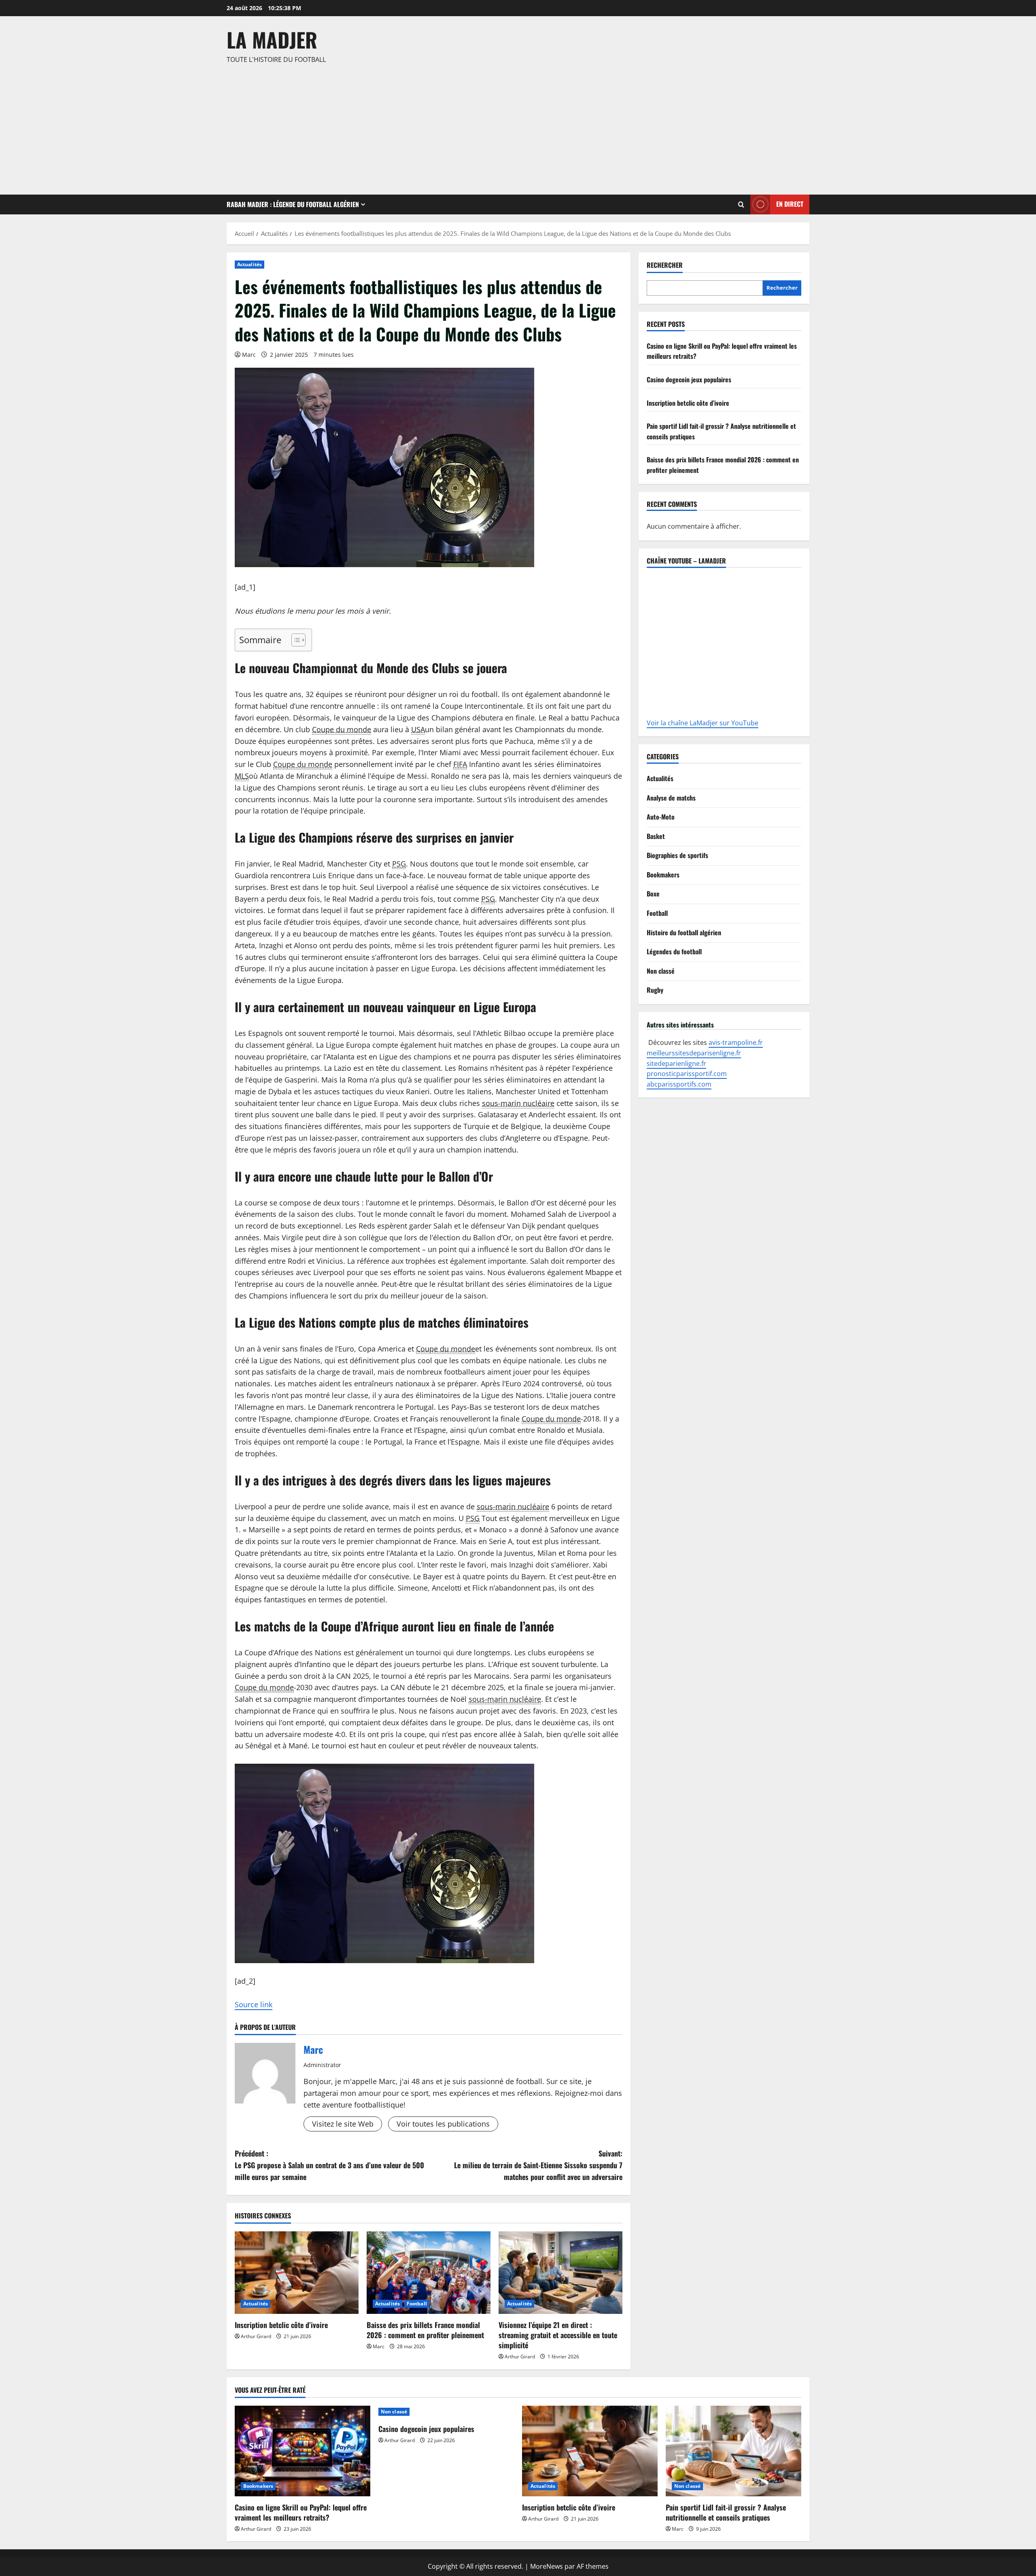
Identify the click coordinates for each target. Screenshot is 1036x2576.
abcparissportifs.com (679, 1084)
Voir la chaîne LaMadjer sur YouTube (703, 723)
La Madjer (272, 39)
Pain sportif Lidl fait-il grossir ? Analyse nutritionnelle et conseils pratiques (726, 2512)
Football (417, 2304)
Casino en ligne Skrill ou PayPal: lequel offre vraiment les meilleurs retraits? (301, 2512)
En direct (790, 204)
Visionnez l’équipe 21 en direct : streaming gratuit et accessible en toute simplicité (558, 2335)
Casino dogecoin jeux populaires (689, 379)
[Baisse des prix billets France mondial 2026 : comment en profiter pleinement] (429, 2273)
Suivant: (538, 2165)
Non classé (661, 971)
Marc (249, 355)
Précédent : (329, 2165)
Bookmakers (663, 875)
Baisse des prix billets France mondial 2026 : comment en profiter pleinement (425, 2330)
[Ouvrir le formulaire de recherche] (741, 204)
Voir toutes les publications (443, 2124)
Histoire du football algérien (684, 932)
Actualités (249, 264)
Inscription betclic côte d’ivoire (281, 2325)
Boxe (653, 894)
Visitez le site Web (343, 2124)
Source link (254, 2004)
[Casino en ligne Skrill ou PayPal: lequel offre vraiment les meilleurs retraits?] (303, 2451)
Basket (656, 836)
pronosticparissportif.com (687, 1074)
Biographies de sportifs (677, 855)
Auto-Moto (661, 817)
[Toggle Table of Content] (294, 640)
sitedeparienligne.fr (676, 1063)
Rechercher (665, 265)
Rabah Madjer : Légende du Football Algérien (293, 204)
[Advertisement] (516, 126)
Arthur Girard (256, 2336)
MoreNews (547, 2566)
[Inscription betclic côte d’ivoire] (297, 2273)
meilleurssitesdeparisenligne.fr (694, 1053)
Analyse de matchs (671, 798)
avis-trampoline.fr (736, 1042)
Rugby (655, 990)
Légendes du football (674, 951)
